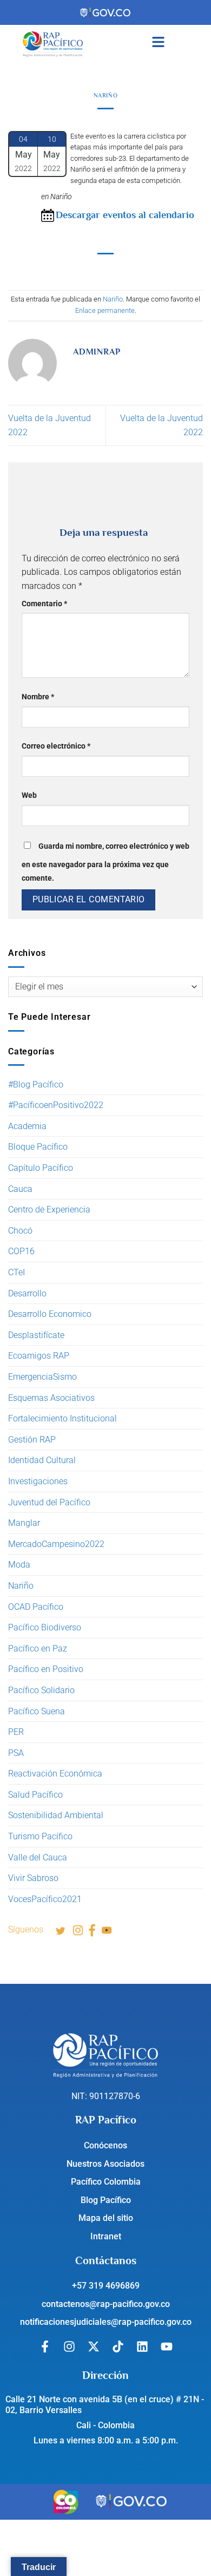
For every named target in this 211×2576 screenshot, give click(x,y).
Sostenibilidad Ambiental (56, 1815)
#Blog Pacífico (36, 1084)
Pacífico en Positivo (46, 1669)
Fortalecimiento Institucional (62, 1418)
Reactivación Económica (55, 1774)
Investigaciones (38, 1481)
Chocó (20, 1231)
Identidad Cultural (42, 1460)
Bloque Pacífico (38, 1147)
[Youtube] (167, 2346)
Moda (19, 1565)
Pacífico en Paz (38, 1648)
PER (16, 1732)
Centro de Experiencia (49, 1210)
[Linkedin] (142, 2346)
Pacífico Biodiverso (45, 1627)
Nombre (38, 697)
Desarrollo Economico (50, 1314)
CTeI (17, 1272)
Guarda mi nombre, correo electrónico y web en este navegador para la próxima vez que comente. (105, 863)
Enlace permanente (105, 310)
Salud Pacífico (35, 1795)
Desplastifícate (36, 1335)
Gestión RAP (32, 1440)
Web (29, 795)
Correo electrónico (56, 746)
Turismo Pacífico (40, 1836)
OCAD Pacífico (36, 1607)
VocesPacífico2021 (45, 1899)
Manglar (24, 1523)
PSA (16, 1753)
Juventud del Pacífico (49, 1502)
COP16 (21, 1251)
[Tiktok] (118, 2346)
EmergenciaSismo (42, 1377)
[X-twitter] (94, 2346)
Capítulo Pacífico (41, 1168)
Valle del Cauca (38, 1857)
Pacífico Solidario (41, 1690)
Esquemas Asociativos (51, 1398)
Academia (27, 1126)
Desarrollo (27, 1293)
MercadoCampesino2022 (56, 1544)
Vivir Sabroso (33, 1878)
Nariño (21, 1586)
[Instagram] (69, 2346)
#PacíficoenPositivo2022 (56, 1105)
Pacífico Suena (37, 1711)
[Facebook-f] (45, 2346)
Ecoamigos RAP (39, 1356)
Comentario (44, 604)
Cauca (20, 1189)
